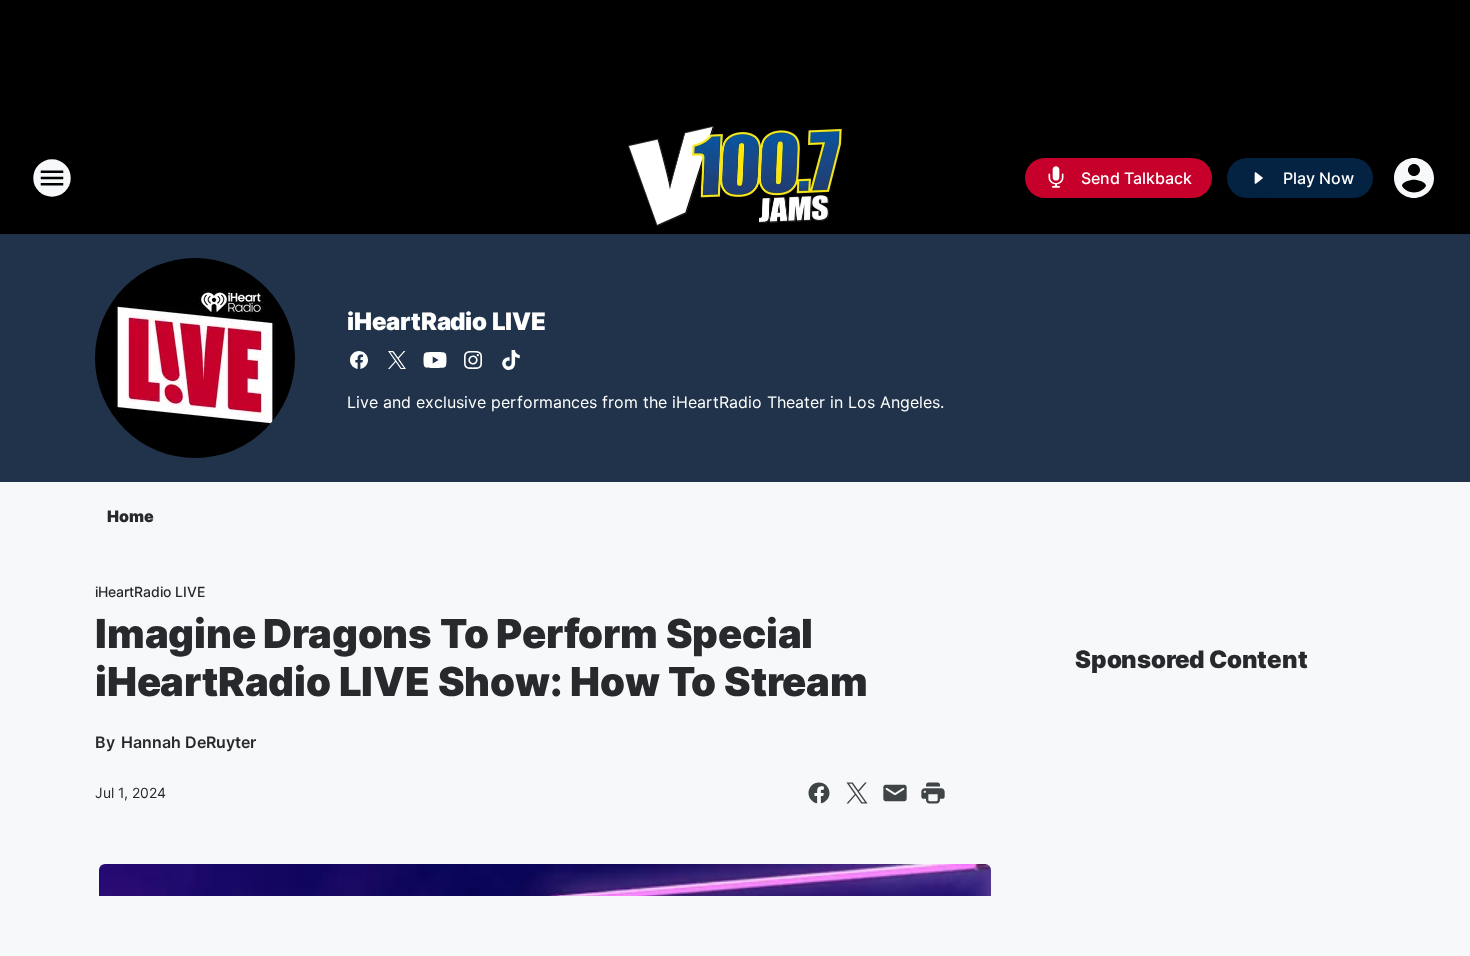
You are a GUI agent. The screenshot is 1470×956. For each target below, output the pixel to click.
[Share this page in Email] (895, 793)
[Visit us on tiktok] (511, 360)
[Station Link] (735, 178)
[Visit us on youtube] (435, 360)
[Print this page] (933, 793)
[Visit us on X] (397, 360)
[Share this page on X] (857, 793)
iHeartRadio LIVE (446, 321)
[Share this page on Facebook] (819, 793)
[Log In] (1416, 178)
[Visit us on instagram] (473, 360)
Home (130, 516)
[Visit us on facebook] (359, 360)
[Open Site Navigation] (52, 178)
